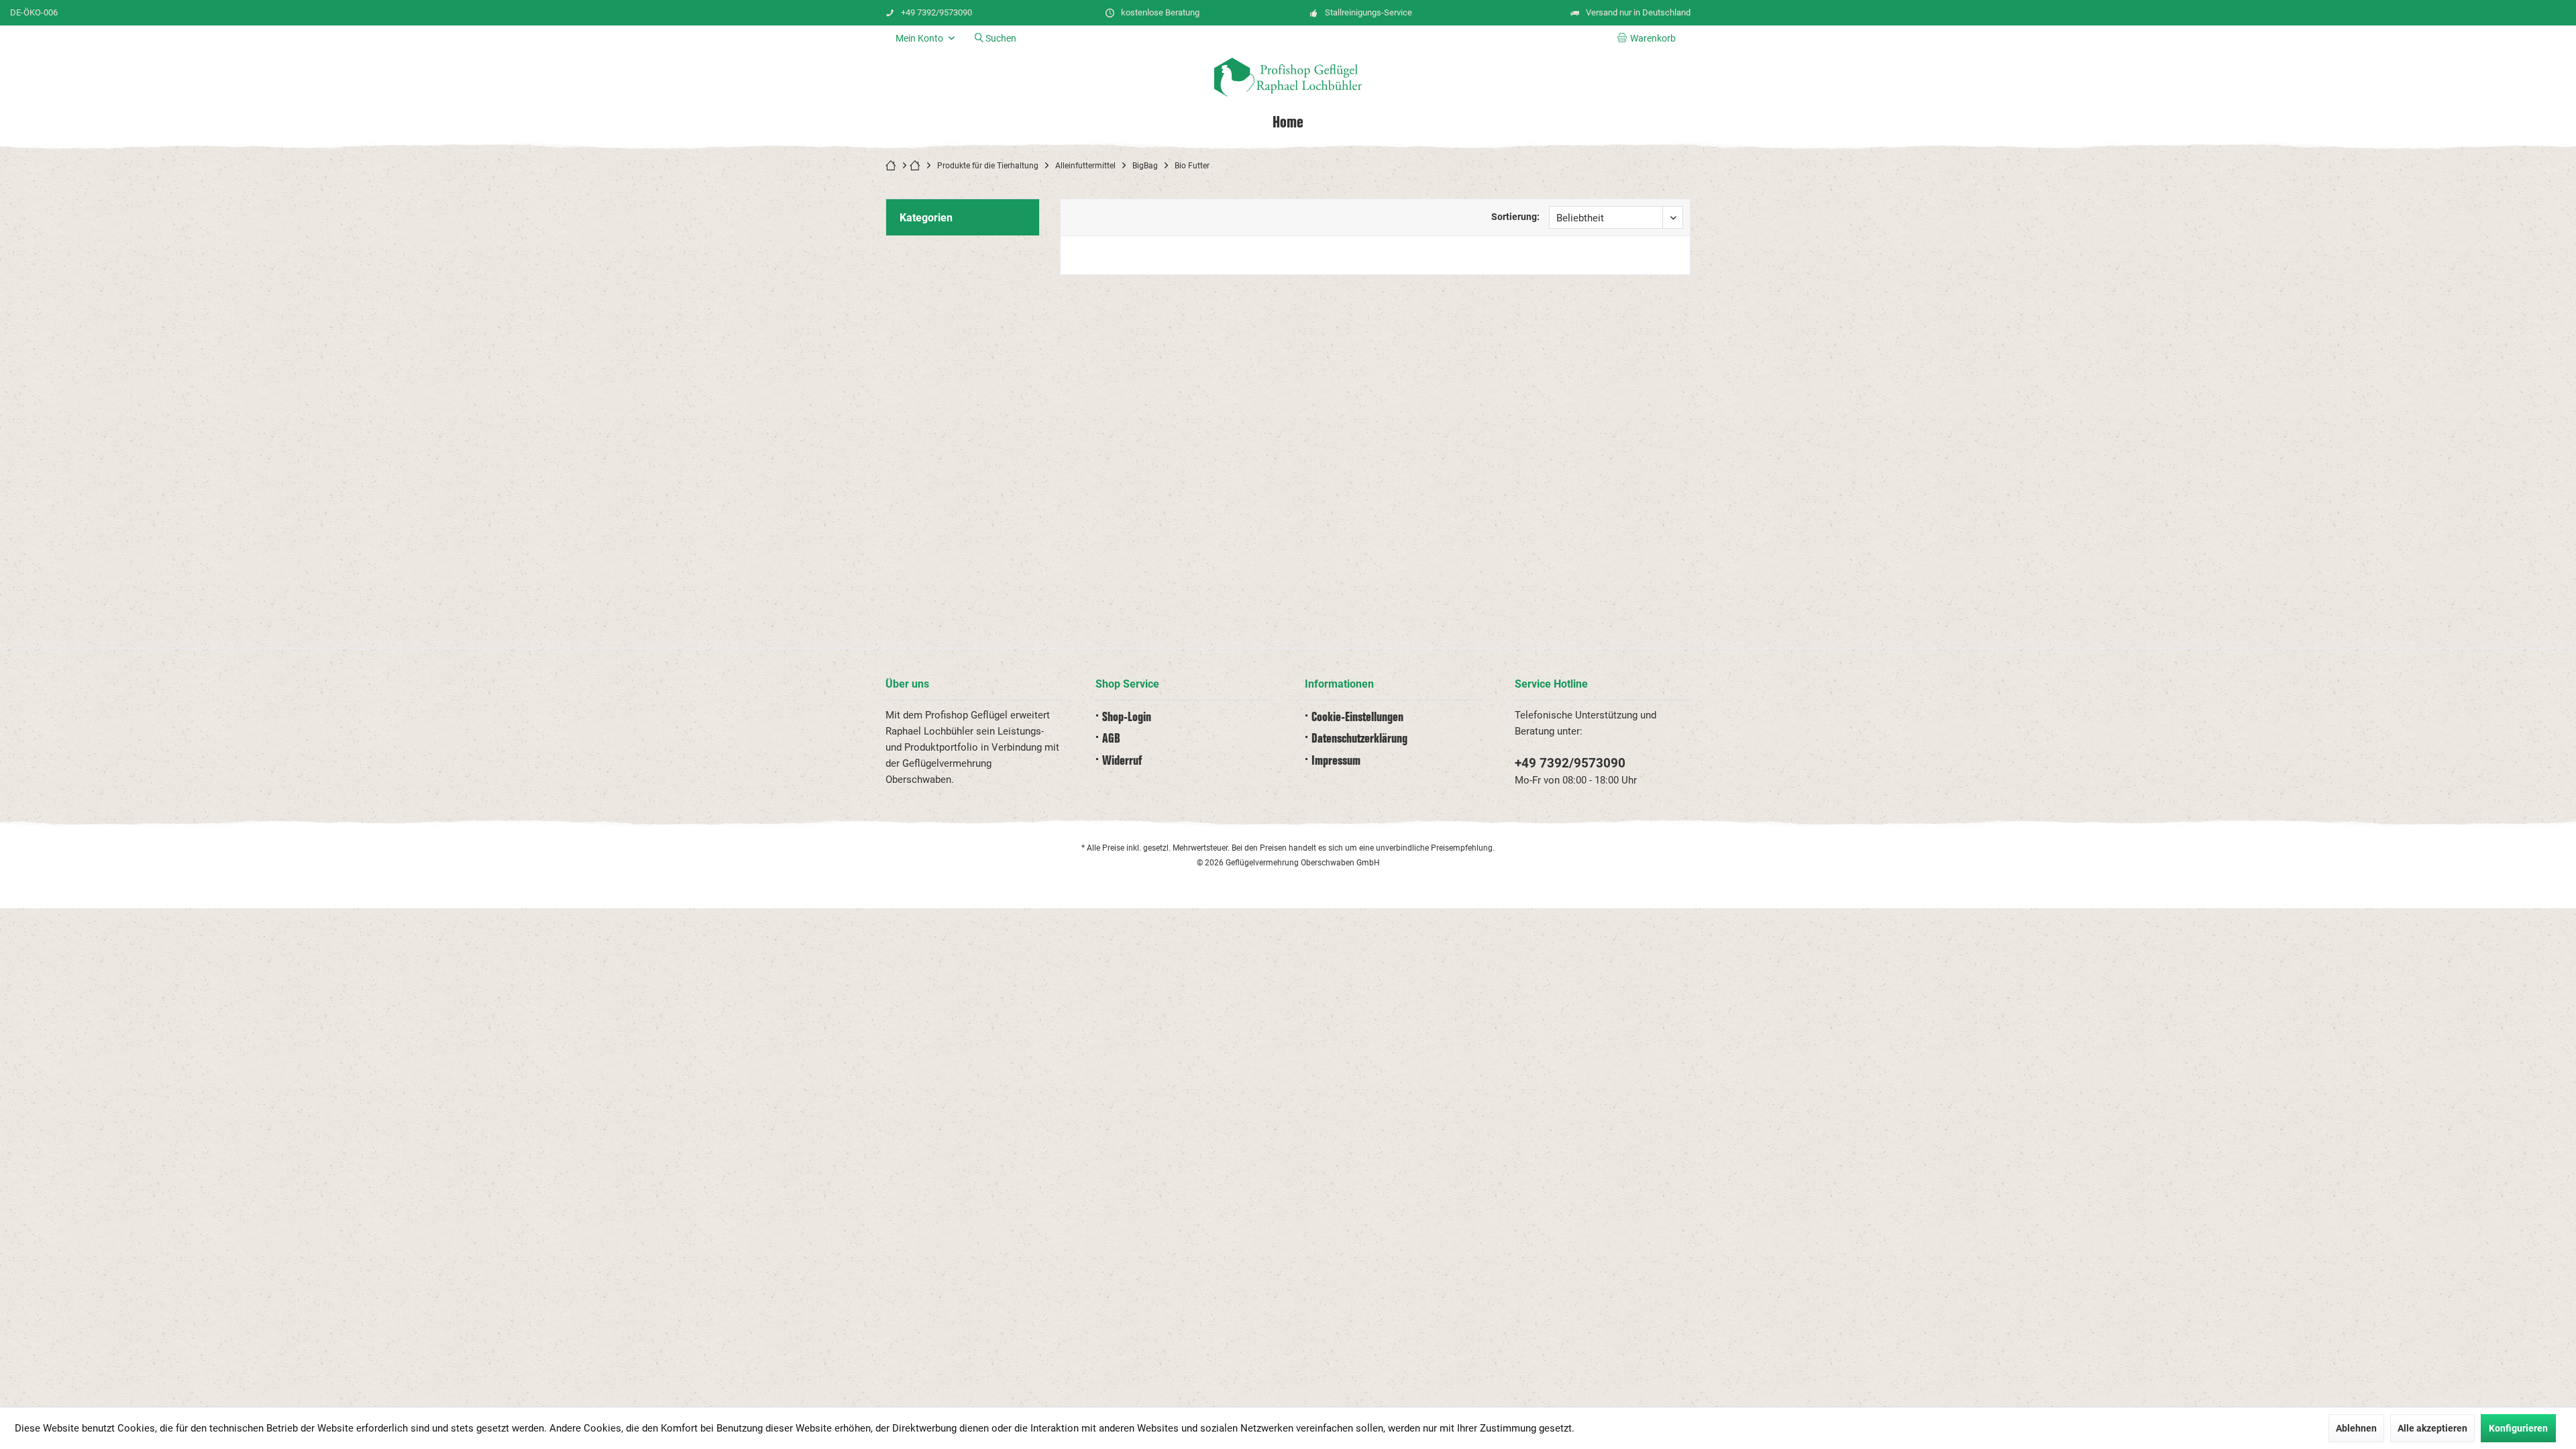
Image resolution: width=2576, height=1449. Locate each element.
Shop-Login (1127, 717)
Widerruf (1122, 761)
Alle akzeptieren (2432, 1428)
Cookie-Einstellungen (1357, 717)
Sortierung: (1515, 217)
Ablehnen (2356, 1428)
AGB (1111, 739)
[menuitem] (1649, 38)
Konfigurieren (2518, 1428)
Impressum (1336, 761)
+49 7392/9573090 (1570, 763)
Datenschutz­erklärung (1359, 739)
